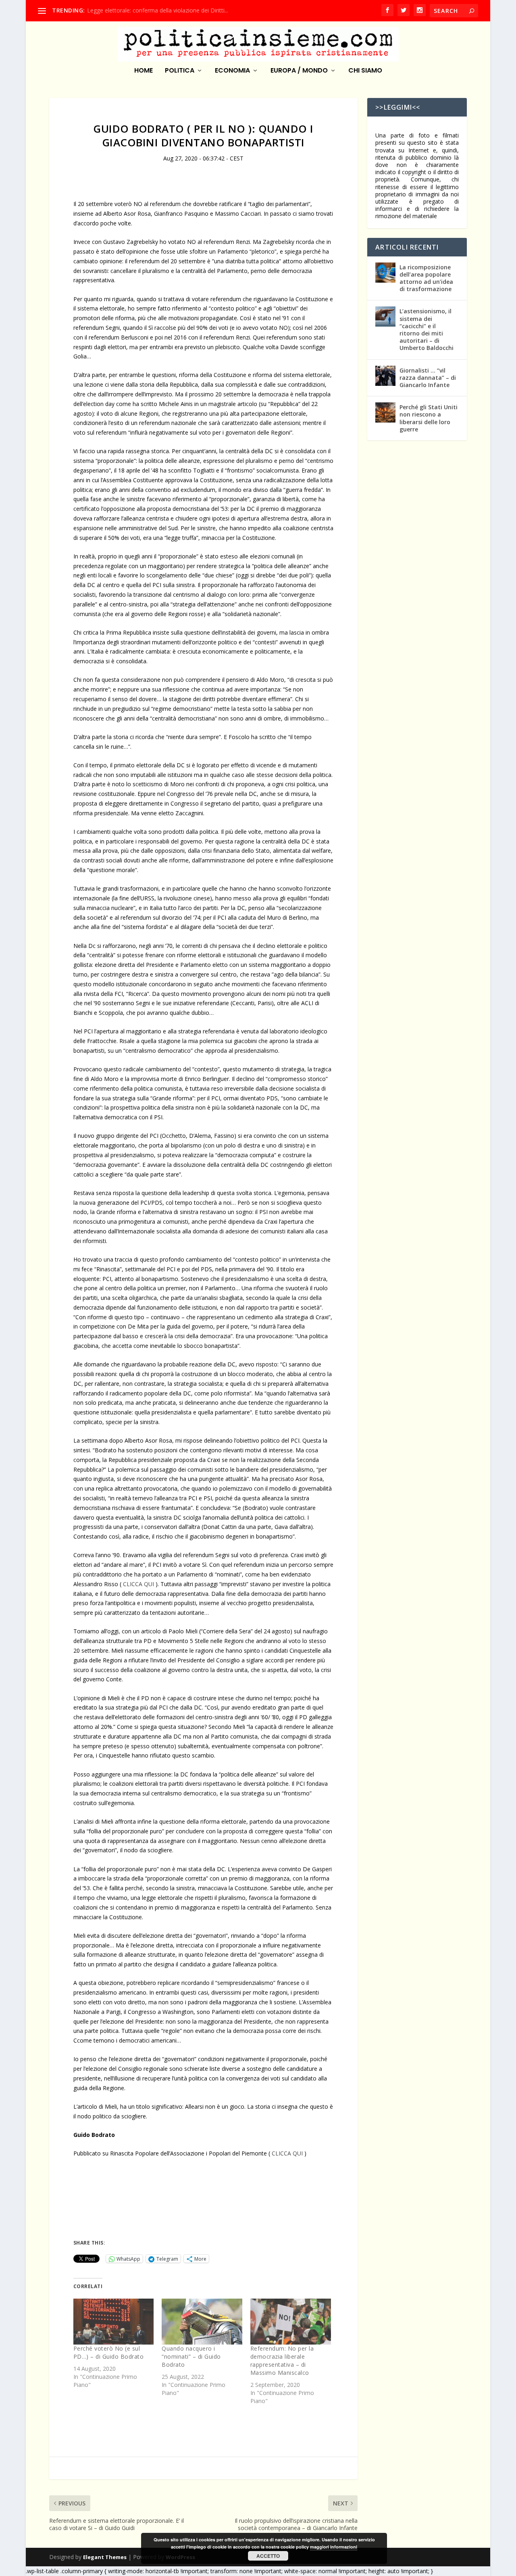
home (144, 71)
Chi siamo (365, 71)
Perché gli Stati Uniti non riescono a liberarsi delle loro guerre (429, 418)
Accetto (268, 2556)
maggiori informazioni (334, 2547)
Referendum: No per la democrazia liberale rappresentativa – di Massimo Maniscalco (282, 2360)
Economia (232, 71)
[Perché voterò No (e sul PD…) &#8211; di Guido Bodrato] (114, 2322)
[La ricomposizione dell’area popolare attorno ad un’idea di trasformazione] (385, 273)
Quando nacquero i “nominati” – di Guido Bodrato (191, 2356)
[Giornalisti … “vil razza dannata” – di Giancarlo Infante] (385, 376)
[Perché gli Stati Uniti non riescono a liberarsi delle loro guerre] (385, 412)
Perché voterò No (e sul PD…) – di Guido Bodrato (109, 2352)
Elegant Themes (105, 2557)
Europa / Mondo (299, 71)
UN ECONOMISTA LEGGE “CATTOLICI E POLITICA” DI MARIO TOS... (176, 10)
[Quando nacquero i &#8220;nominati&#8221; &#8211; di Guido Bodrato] (202, 2322)
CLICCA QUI (138, 1584)
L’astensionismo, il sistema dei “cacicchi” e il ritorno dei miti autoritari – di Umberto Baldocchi (427, 329)
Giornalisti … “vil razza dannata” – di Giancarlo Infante (428, 378)
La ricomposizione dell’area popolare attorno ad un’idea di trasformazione (426, 278)
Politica (180, 71)
